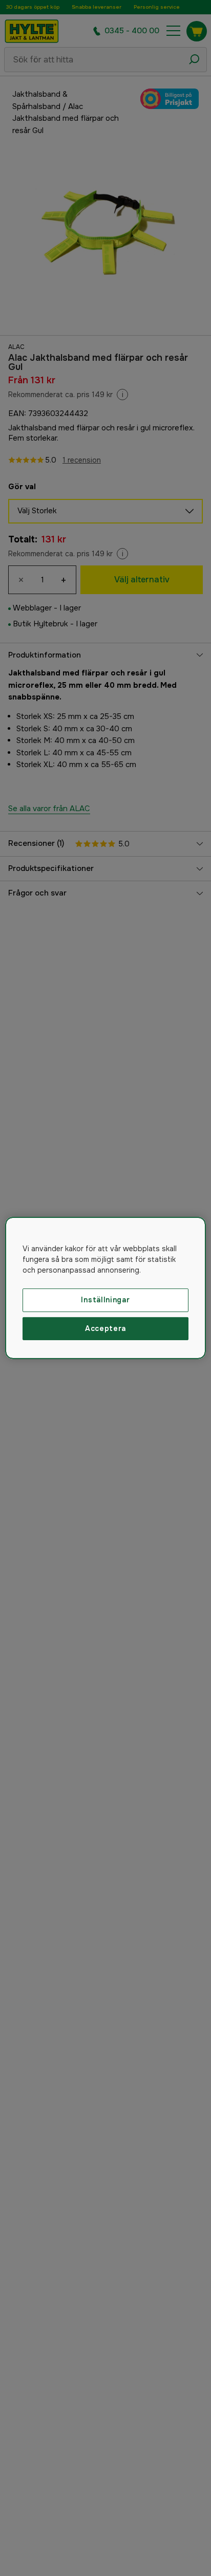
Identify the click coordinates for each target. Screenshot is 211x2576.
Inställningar (105, 1300)
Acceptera (105, 1328)
